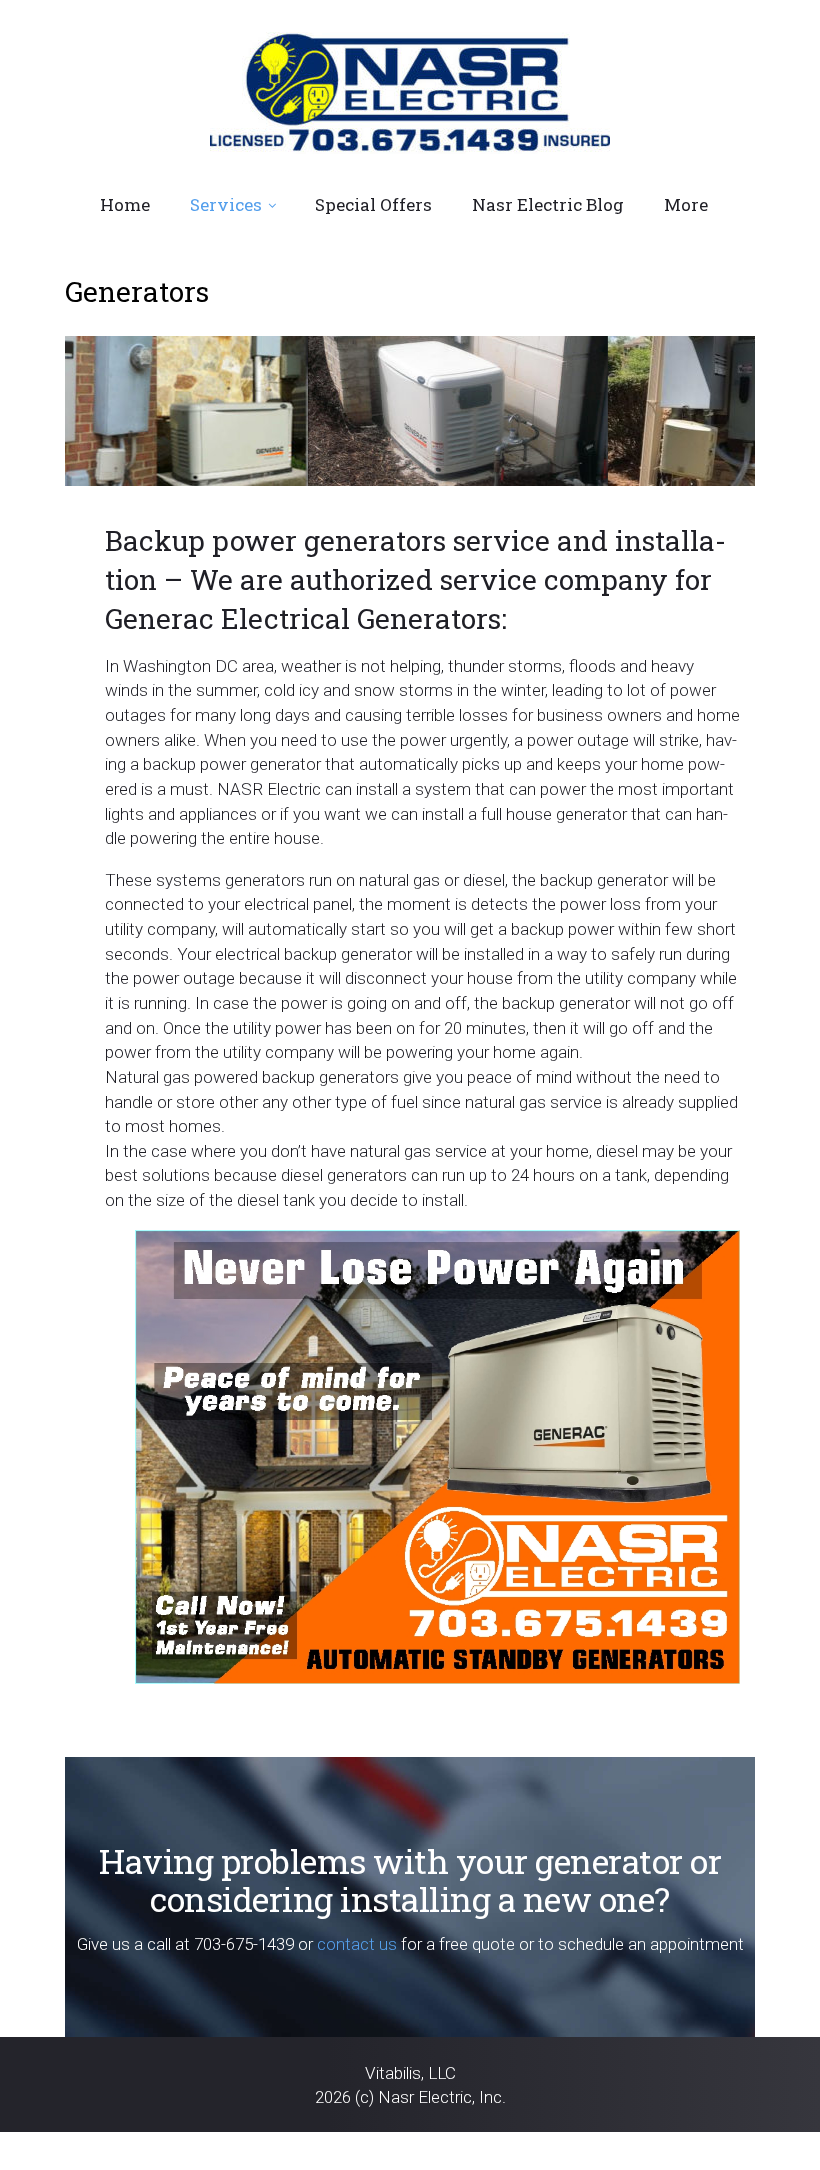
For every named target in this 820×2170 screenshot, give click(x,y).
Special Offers (373, 204)
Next (730, 491)
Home (125, 204)
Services (226, 204)
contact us (357, 1944)
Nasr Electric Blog (548, 204)
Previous (90, 491)
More (686, 204)
